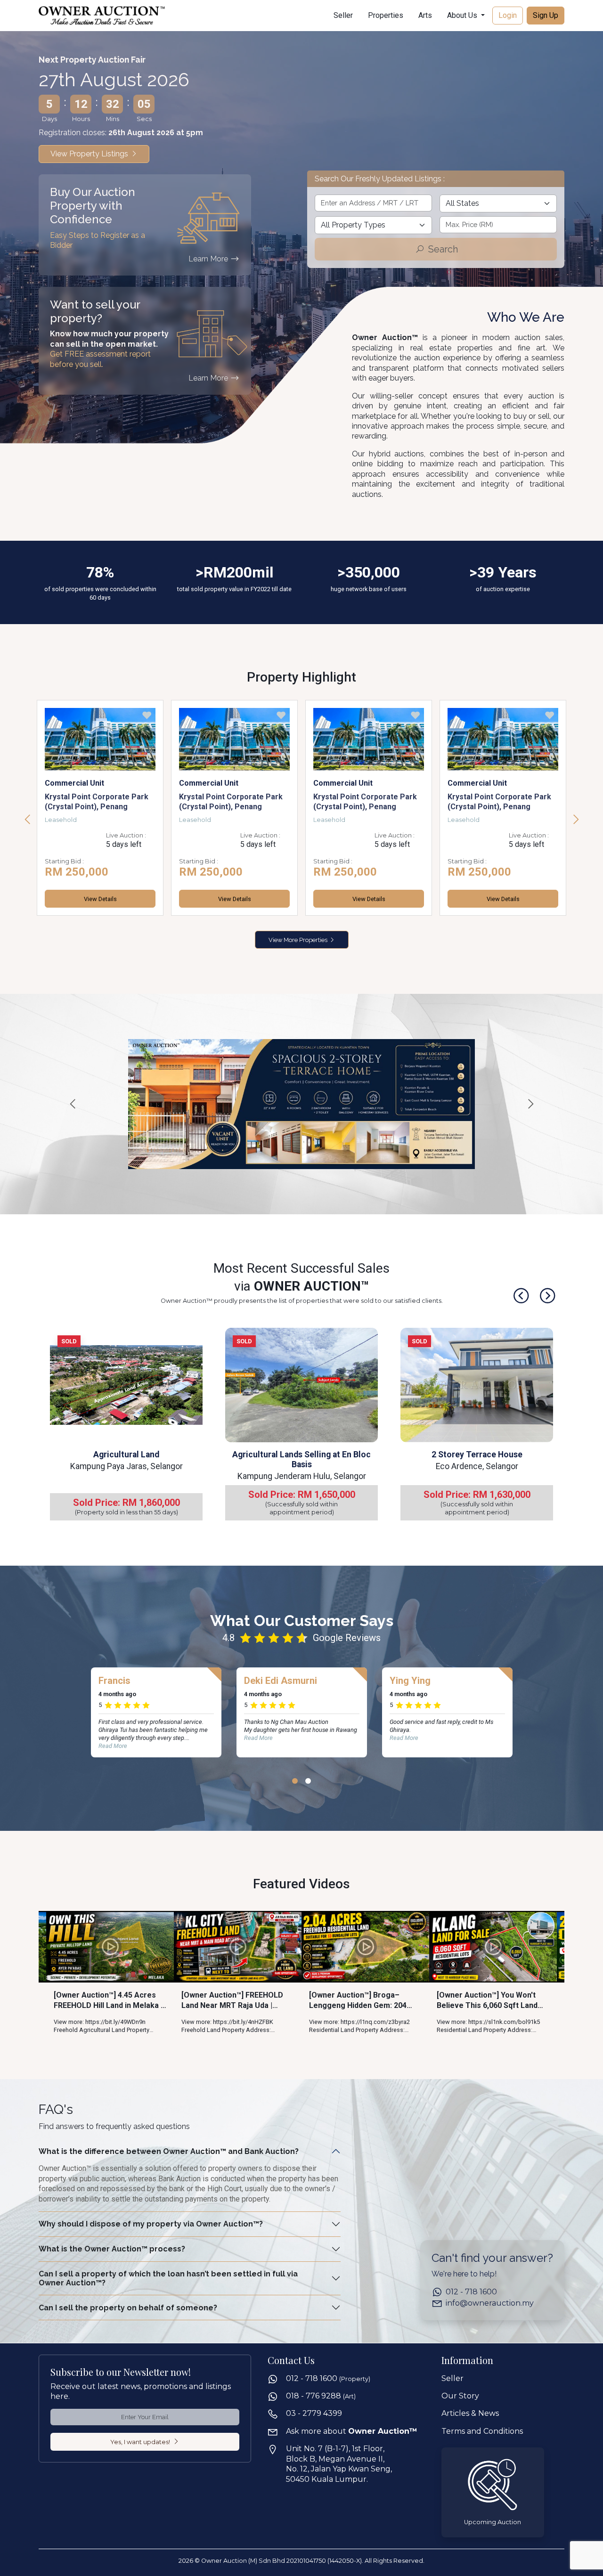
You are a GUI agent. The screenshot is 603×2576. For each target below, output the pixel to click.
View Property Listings (90, 154)
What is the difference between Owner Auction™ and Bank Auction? (169, 2151)
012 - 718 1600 (471, 2292)
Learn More (209, 259)
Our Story (460, 2396)
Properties (386, 15)
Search (442, 249)
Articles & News (470, 2414)
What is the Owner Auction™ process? (112, 2249)
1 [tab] (295, 1781)
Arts (425, 15)
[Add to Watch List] (147, 717)
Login (508, 15)
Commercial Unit (74, 783)
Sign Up (546, 15)
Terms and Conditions (482, 2431)
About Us (463, 15)
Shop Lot (195, 792)
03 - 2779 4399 (314, 2414)
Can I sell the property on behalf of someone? (128, 2308)
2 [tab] (308, 1781)
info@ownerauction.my (490, 2304)
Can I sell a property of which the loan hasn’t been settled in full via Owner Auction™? (168, 2279)
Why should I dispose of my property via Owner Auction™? (151, 2224)
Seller (343, 15)
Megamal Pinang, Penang (224, 806)
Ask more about (352, 2431)
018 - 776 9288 (321, 2396)
